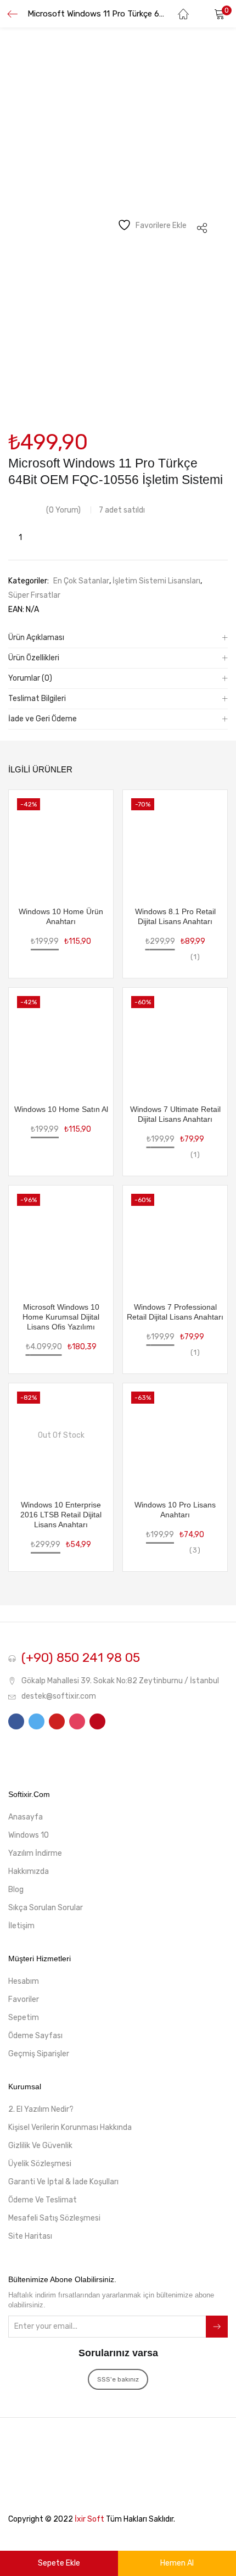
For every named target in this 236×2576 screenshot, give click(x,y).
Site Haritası (30, 2236)
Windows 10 (29, 1835)
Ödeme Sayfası (35, 2036)
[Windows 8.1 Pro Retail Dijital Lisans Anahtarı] (175, 841)
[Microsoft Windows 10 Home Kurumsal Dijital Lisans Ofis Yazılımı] (61, 1237)
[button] (220, 14)
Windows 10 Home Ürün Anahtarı (61, 916)
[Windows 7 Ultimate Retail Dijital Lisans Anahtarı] (175, 1039)
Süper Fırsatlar (34, 595)
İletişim (21, 1926)
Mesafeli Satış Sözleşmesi (54, 2218)
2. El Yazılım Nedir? (41, 2109)
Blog (16, 1890)
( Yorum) (63, 510)
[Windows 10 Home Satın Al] (61, 1039)
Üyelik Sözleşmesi (40, 2164)
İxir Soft (89, 2519)
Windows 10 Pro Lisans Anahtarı (175, 1510)
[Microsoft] (33, 494)
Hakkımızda (29, 1871)
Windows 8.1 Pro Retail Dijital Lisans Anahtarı (175, 916)
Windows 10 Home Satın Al (61, 1109)
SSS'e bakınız (118, 2379)
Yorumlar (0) (30, 678)
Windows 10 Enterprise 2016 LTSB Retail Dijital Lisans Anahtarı (61, 1515)
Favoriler (24, 1999)
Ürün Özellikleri (34, 658)
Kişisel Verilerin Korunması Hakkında (70, 2127)
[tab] (118, 638)
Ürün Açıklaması (36, 638)
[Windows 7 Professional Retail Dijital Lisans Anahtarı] (175, 1237)
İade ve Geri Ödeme (43, 719)
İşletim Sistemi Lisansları (156, 581)
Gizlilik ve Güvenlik (40, 2146)
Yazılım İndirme (35, 1853)
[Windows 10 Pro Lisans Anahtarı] (175, 1435)
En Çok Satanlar (81, 581)
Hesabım (24, 1981)
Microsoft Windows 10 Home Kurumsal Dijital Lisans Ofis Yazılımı (61, 1317)
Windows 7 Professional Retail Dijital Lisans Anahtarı (175, 1312)
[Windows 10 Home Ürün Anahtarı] (61, 841)
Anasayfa (26, 1817)
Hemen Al (177, 2563)
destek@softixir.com (59, 1696)
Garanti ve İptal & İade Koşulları (63, 2182)
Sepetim (24, 2018)
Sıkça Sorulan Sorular (46, 1908)
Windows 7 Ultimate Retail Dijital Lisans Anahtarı (175, 1114)
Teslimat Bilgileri (37, 699)
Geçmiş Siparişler (39, 2054)
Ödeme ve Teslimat (43, 2200)
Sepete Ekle (59, 2563)
